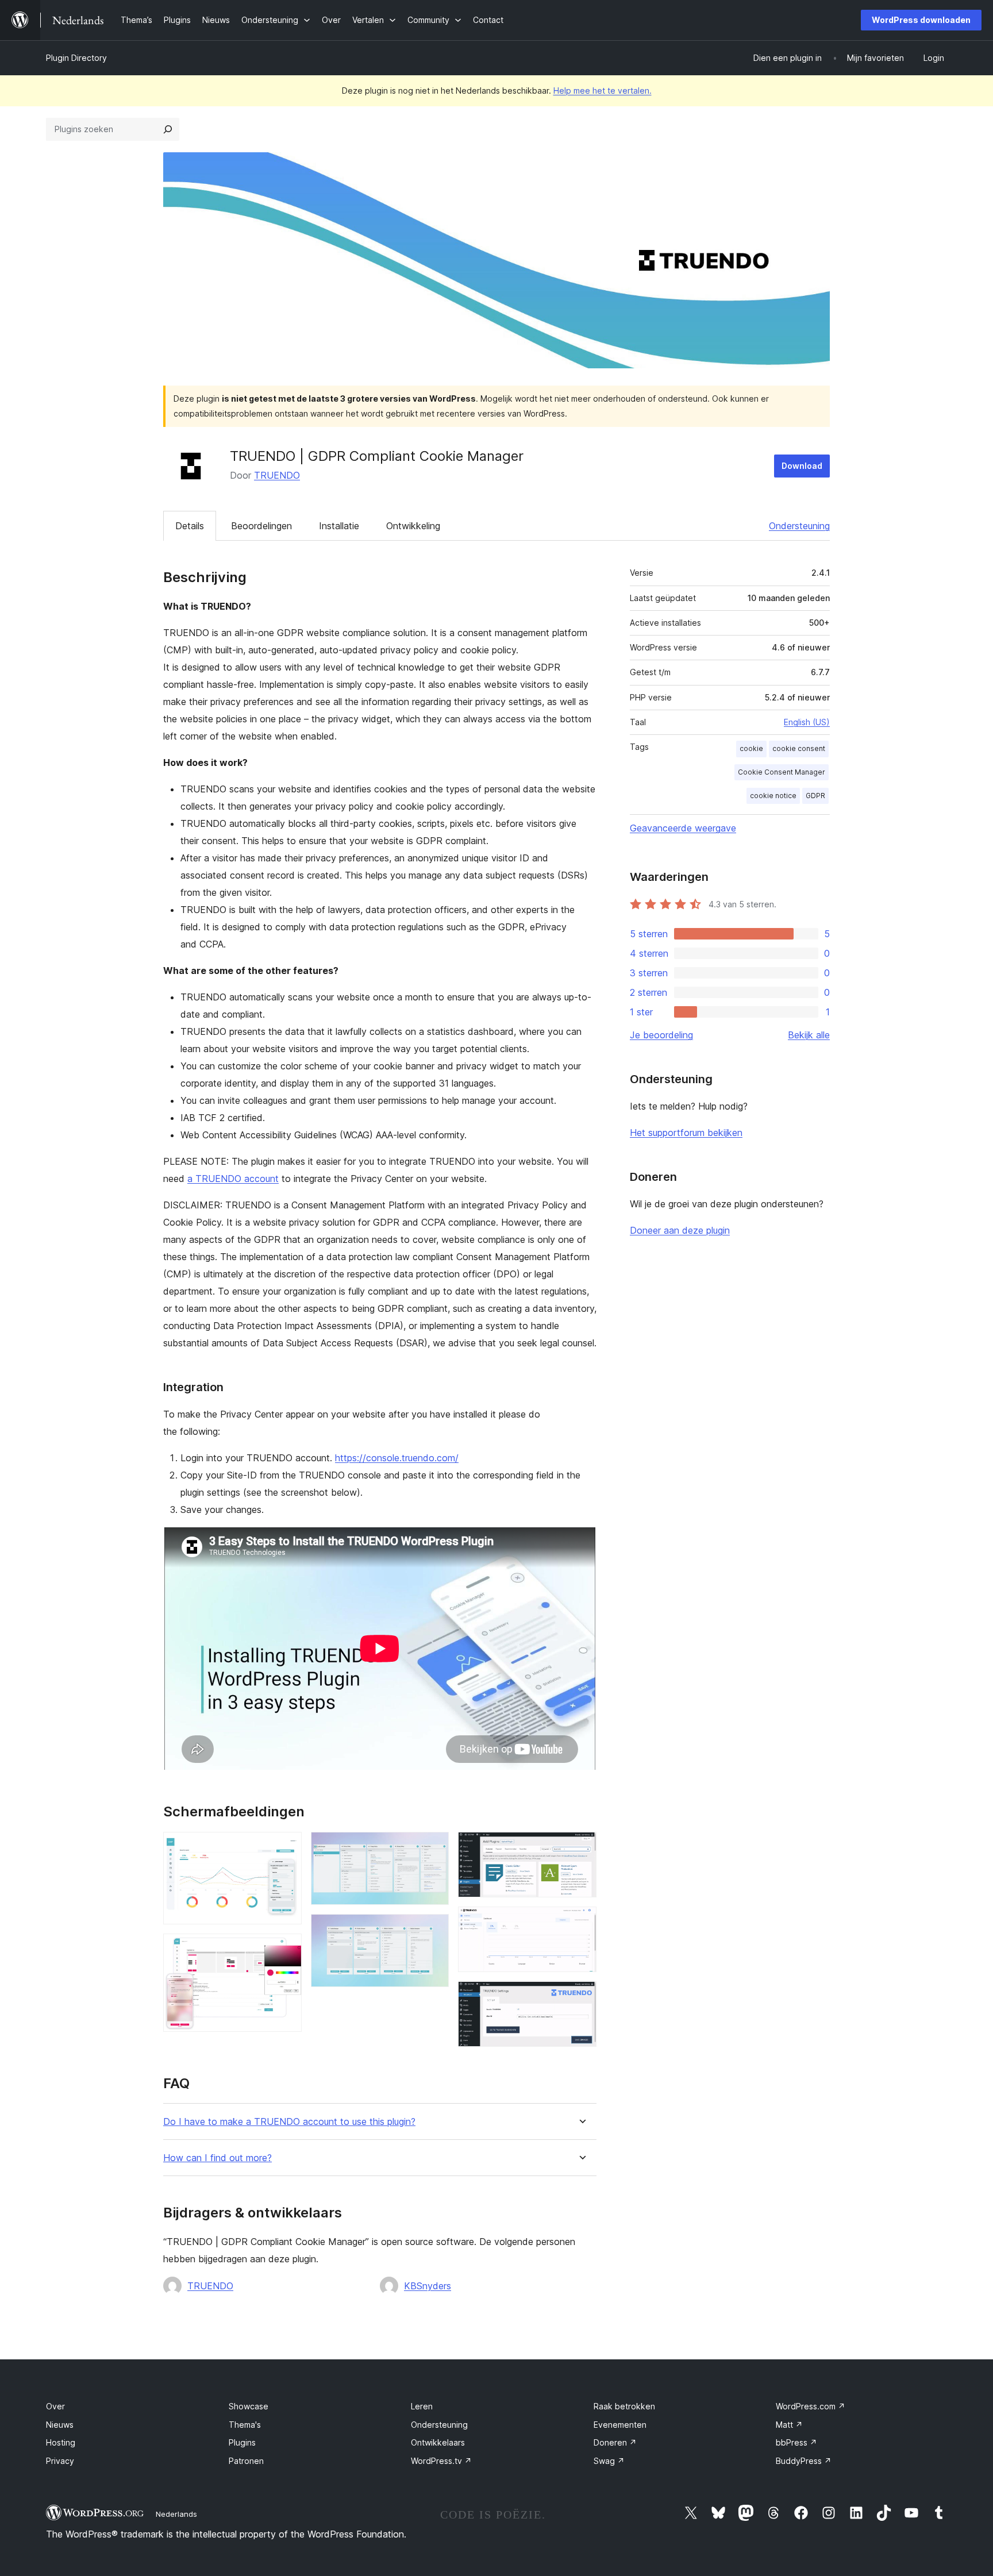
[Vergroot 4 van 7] (433, 1930)
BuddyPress (804, 2461)
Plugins (242, 2442)
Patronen (246, 2461)
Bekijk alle (809, 1035)
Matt (789, 2425)
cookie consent (799, 748)
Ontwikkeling (413, 526)
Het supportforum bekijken (686, 1133)
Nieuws (60, 2425)
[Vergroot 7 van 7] (581, 1997)
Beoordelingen (261, 526)
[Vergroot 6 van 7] (581, 1922)
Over (55, 2406)
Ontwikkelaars (438, 2442)
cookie (751, 748)
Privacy (60, 2461)
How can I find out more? (218, 2158)
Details (190, 526)
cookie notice (773, 796)
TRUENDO (277, 475)
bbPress (796, 2442)
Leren (422, 2406)
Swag (609, 2461)
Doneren (615, 2442)
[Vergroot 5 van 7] (581, 1847)
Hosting (61, 2442)
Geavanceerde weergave (683, 828)
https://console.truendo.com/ (397, 1458)
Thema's (245, 2425)
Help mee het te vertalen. (603, 91)
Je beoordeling (661, 1035)
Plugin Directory (76, 58)
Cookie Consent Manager (782, 772)
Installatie (339, 526)
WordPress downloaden (921, 20)
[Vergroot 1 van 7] (286, 1847)
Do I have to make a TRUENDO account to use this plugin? (289, 2122)
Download (802, 466)
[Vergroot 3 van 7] (433, 1847)
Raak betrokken (624, 2406)
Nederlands (176, 2514)
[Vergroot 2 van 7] (286, 1949)
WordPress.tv (441, 2461)
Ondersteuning (799, 526)
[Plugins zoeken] (168, 129)
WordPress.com (811, 2406)
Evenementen (620, 2425)
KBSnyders (428, 2286)
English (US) (807, 722)
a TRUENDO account (233, 1179)
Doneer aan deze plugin (680, 1230)
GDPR (815, 796)
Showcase (249, 2406)
